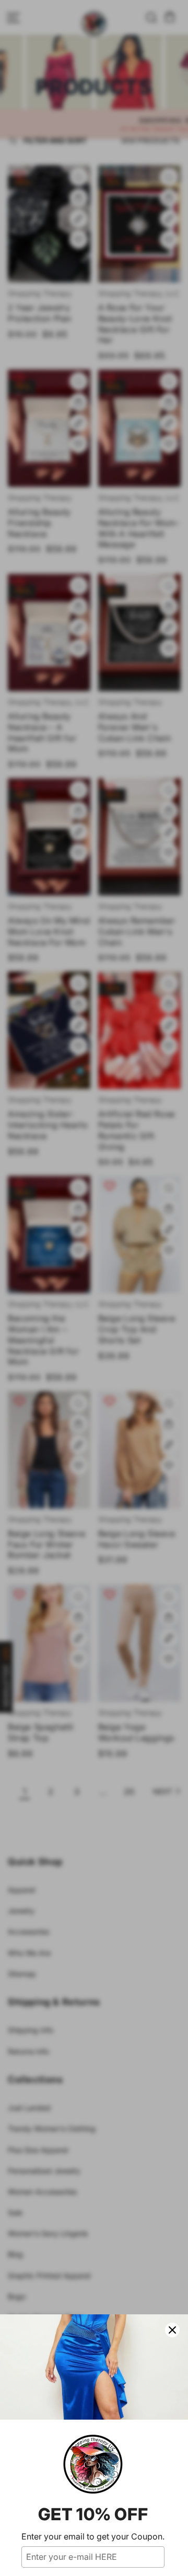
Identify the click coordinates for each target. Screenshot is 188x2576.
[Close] (172, 2330)
